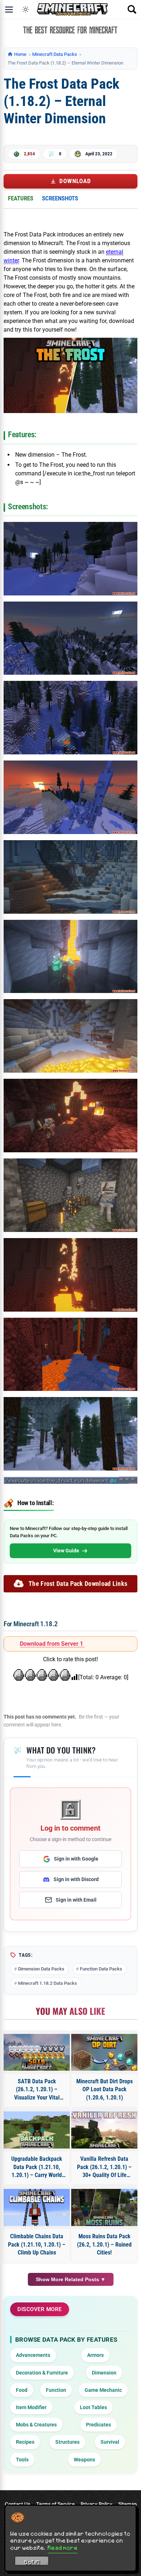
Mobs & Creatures (36, 2425)
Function (56, 2390)
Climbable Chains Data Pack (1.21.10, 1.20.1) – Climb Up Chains (37, 2244)
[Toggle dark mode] (26, 9)
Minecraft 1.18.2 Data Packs (48, 1983)
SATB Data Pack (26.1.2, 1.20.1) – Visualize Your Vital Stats (37, 2090)
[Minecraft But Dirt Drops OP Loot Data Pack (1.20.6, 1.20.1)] (104, 2052)
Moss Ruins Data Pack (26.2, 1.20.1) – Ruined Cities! (104, 2244)
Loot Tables (93, 2407)
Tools (22, 2460)
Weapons (84, 2460)
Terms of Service (55, 2504)
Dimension (104, 2373)
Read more (63, 2548)
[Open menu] (9, 9)
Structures (67, 2442)
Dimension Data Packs (41, 1969)
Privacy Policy (97, 2504)
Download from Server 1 (52, 1644)
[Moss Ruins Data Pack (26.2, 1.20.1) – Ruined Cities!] (104, 2207)
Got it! (32, 2562)
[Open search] (132, 9)
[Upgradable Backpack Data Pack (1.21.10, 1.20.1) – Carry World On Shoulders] (37, 2130)
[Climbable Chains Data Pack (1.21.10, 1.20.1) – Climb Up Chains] (37, 2207)
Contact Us (18, 2504)
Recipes (25, 2442)
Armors (95, 2355)
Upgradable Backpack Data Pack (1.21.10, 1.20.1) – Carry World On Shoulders (37, 2167)
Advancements (33, 2355)
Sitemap (127, 2504)
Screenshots (60, 198)
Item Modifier (31, 2407)
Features (21, 198)
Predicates (99, 2425)
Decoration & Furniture (42, 2373)
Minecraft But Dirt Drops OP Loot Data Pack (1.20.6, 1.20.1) (104, 2089)
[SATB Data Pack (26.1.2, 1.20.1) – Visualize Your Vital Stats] (37, 2052)
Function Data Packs (101, 1969)
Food (22, 2390)
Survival (110, 2442)
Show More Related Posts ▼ (71, 2279)
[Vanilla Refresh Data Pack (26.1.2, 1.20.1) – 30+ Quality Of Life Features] (104, 2130)
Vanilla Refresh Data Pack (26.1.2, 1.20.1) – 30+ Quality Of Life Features (104, 2167)
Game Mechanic (103, 2390)
